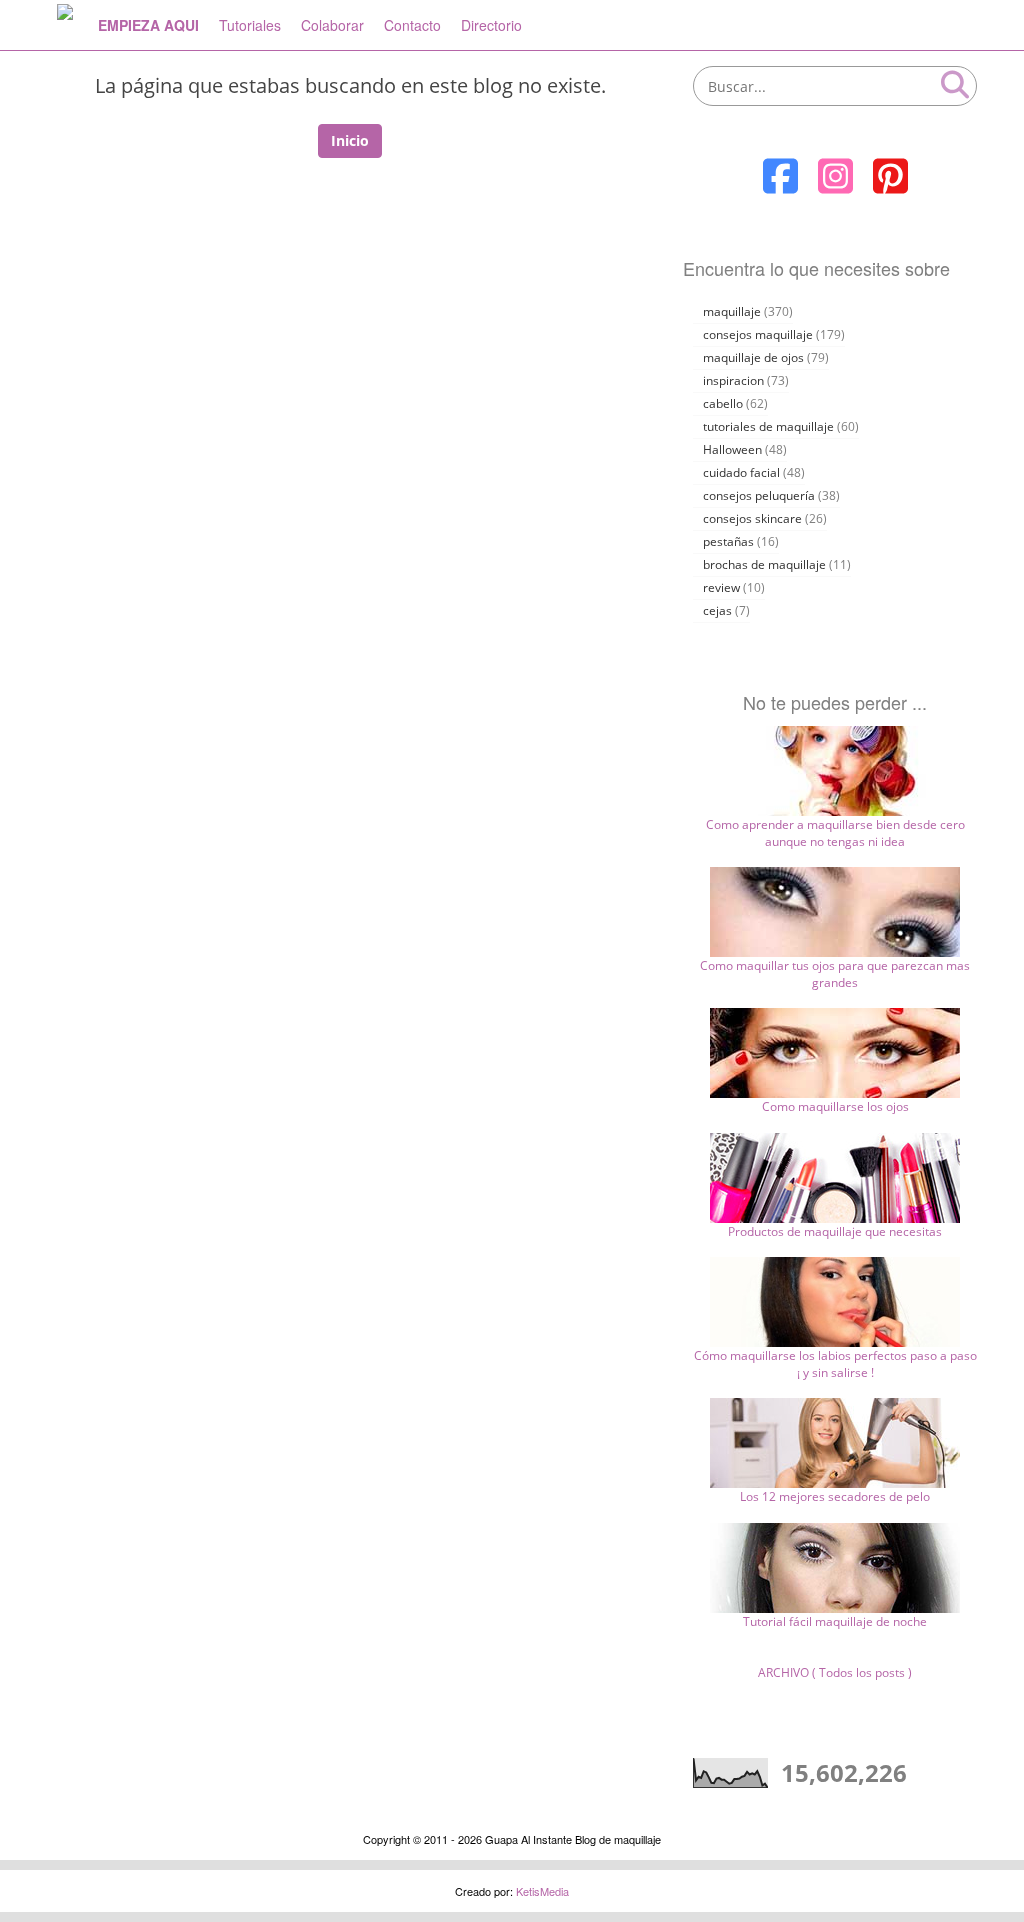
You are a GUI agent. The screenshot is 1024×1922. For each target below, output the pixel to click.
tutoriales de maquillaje (768, 426)
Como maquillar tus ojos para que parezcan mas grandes (835, 974)
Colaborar (332, 25)
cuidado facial (741, 472)
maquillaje (732, 311)
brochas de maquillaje (764, 564)
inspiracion (733, 380)
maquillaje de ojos (753, 357)
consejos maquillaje (758, 334)
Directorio (491, 25)
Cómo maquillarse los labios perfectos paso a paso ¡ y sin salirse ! (835, 1364)
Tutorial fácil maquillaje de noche (835, 1621)
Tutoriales (250, 25)
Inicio (350, 140)
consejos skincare (752, 518)
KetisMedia (542, 1891)
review (721, 587)
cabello (723, 403)
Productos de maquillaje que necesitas (835, 1231)
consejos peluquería (759, 495)
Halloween (732, 449)
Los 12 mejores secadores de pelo (835, 1496)
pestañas (728, 541)
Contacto (412, 25)
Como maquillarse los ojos (835, 1106)
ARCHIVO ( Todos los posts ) (835, 1672)
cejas (717, 610)
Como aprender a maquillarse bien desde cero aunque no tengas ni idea (835, 833)
